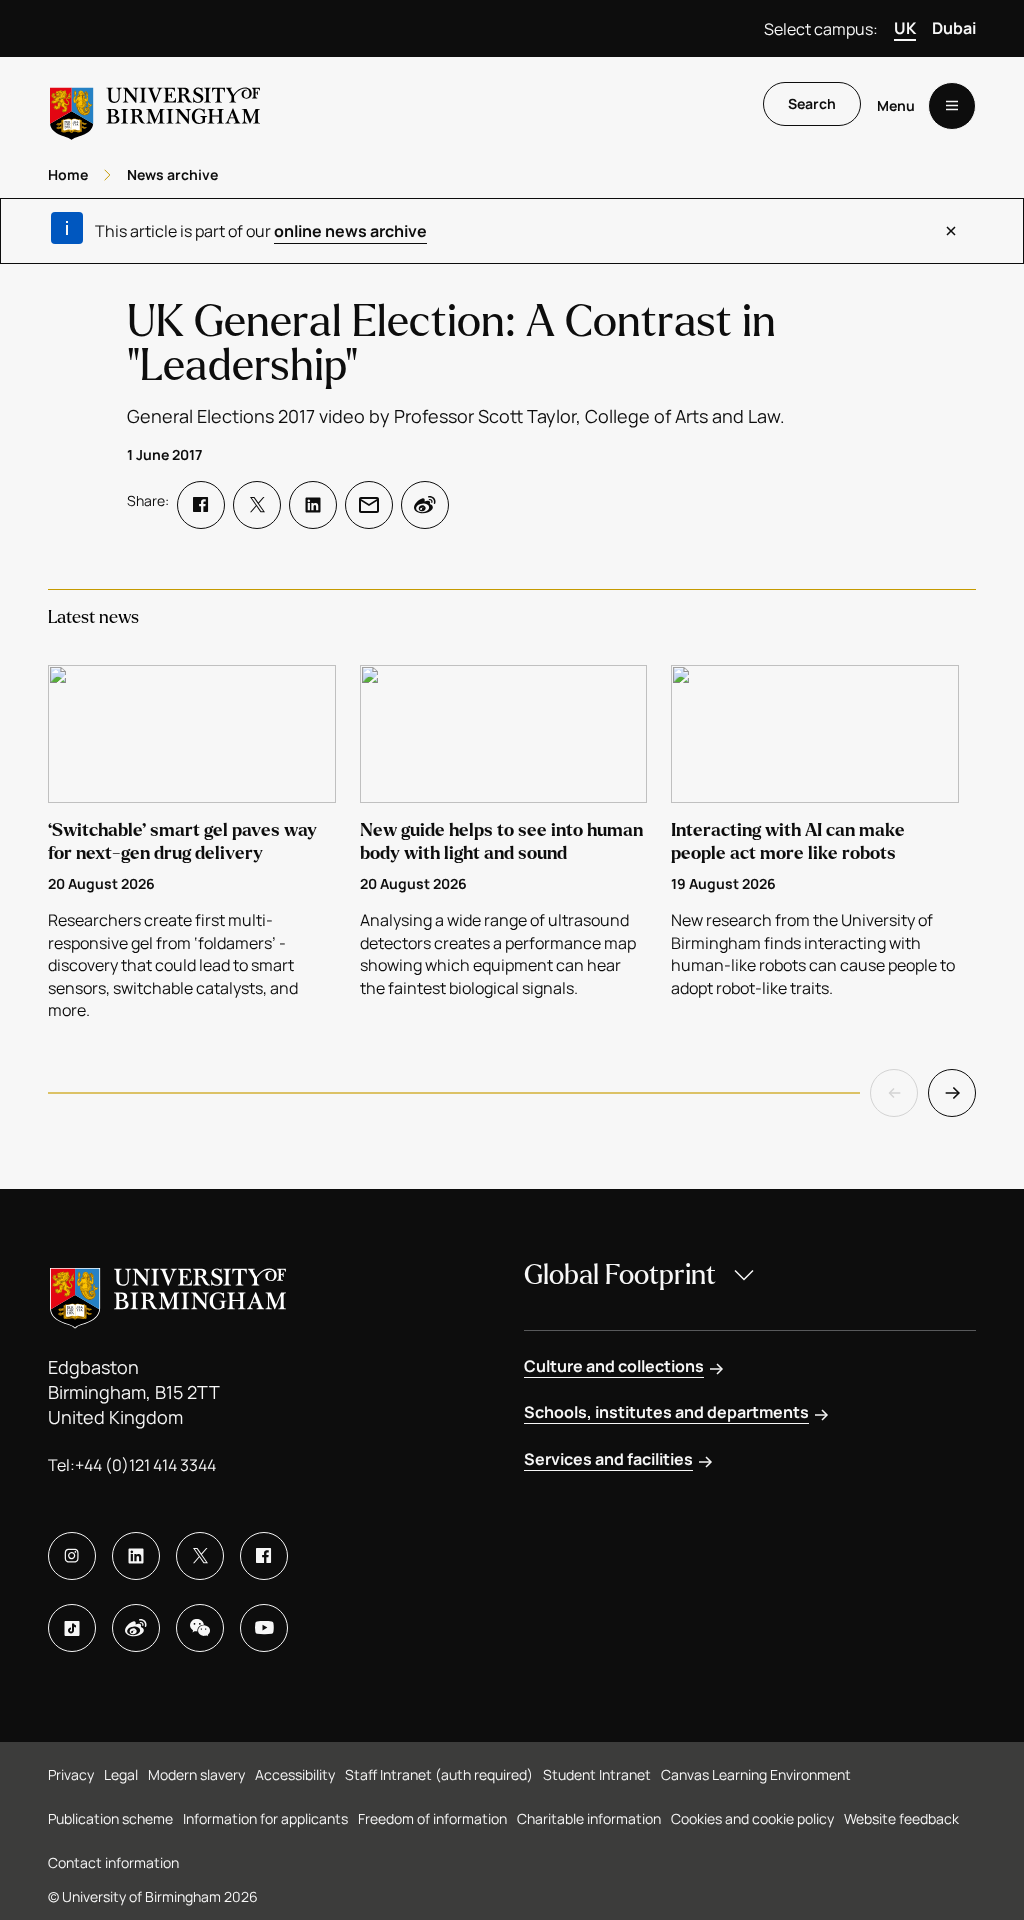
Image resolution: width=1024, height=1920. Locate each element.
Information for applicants (265, 1818)
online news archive (350, 231)
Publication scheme (110, 1818)
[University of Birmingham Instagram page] (72, 1556)
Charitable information (589, 1818)
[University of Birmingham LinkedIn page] (136, 1556)
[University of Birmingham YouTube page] (264, 1628)
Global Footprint (620, 1275)
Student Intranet (597, 1774)
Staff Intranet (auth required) (439, 1774)
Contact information (113, 1862)
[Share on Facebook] (201, 505)
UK (905, 28)
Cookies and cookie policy (752, 1818)
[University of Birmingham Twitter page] (200, 1556)
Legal (121, 1774)
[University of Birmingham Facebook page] (264, 1556)
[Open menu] (952, 106)
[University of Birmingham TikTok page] (72, 1628)
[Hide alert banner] (951, 231)
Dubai (954, 28)
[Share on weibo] (425, 505)
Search (812, 103)
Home (68, 174)
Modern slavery (196, 1774)
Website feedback (901, 1818)
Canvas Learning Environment (756, 1774)
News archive (172, 174)
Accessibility (295, 1774)
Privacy (71, 1774)
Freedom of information (432, 1818)
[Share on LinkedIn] (313, 505)
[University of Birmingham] (155, 105)
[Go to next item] (952, 1093)
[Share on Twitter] (257, 505)
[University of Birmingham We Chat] (200, 1628)
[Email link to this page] (369, 505)
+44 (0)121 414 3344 (145, 1465)
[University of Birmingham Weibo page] (136, 1628)
